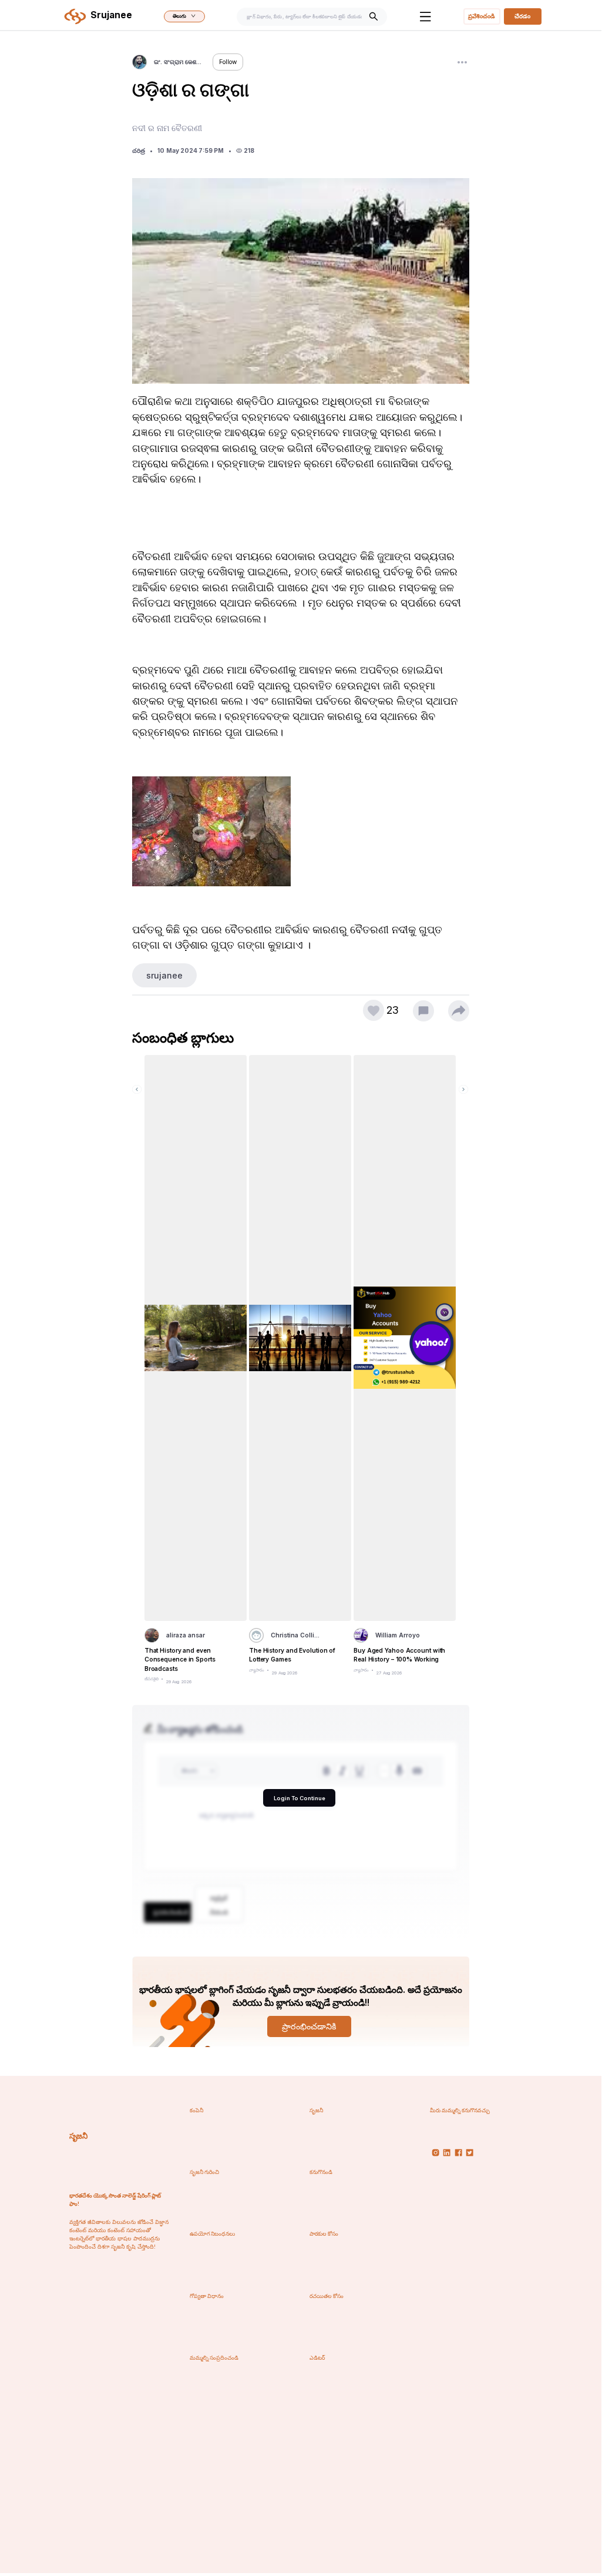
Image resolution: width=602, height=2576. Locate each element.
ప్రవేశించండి (482, 16)
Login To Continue (300, 1798)
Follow (228, 62)
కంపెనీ (196, 2110)
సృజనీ (78, 2136)
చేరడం (522, 16)
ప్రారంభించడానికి (309, 2026)
